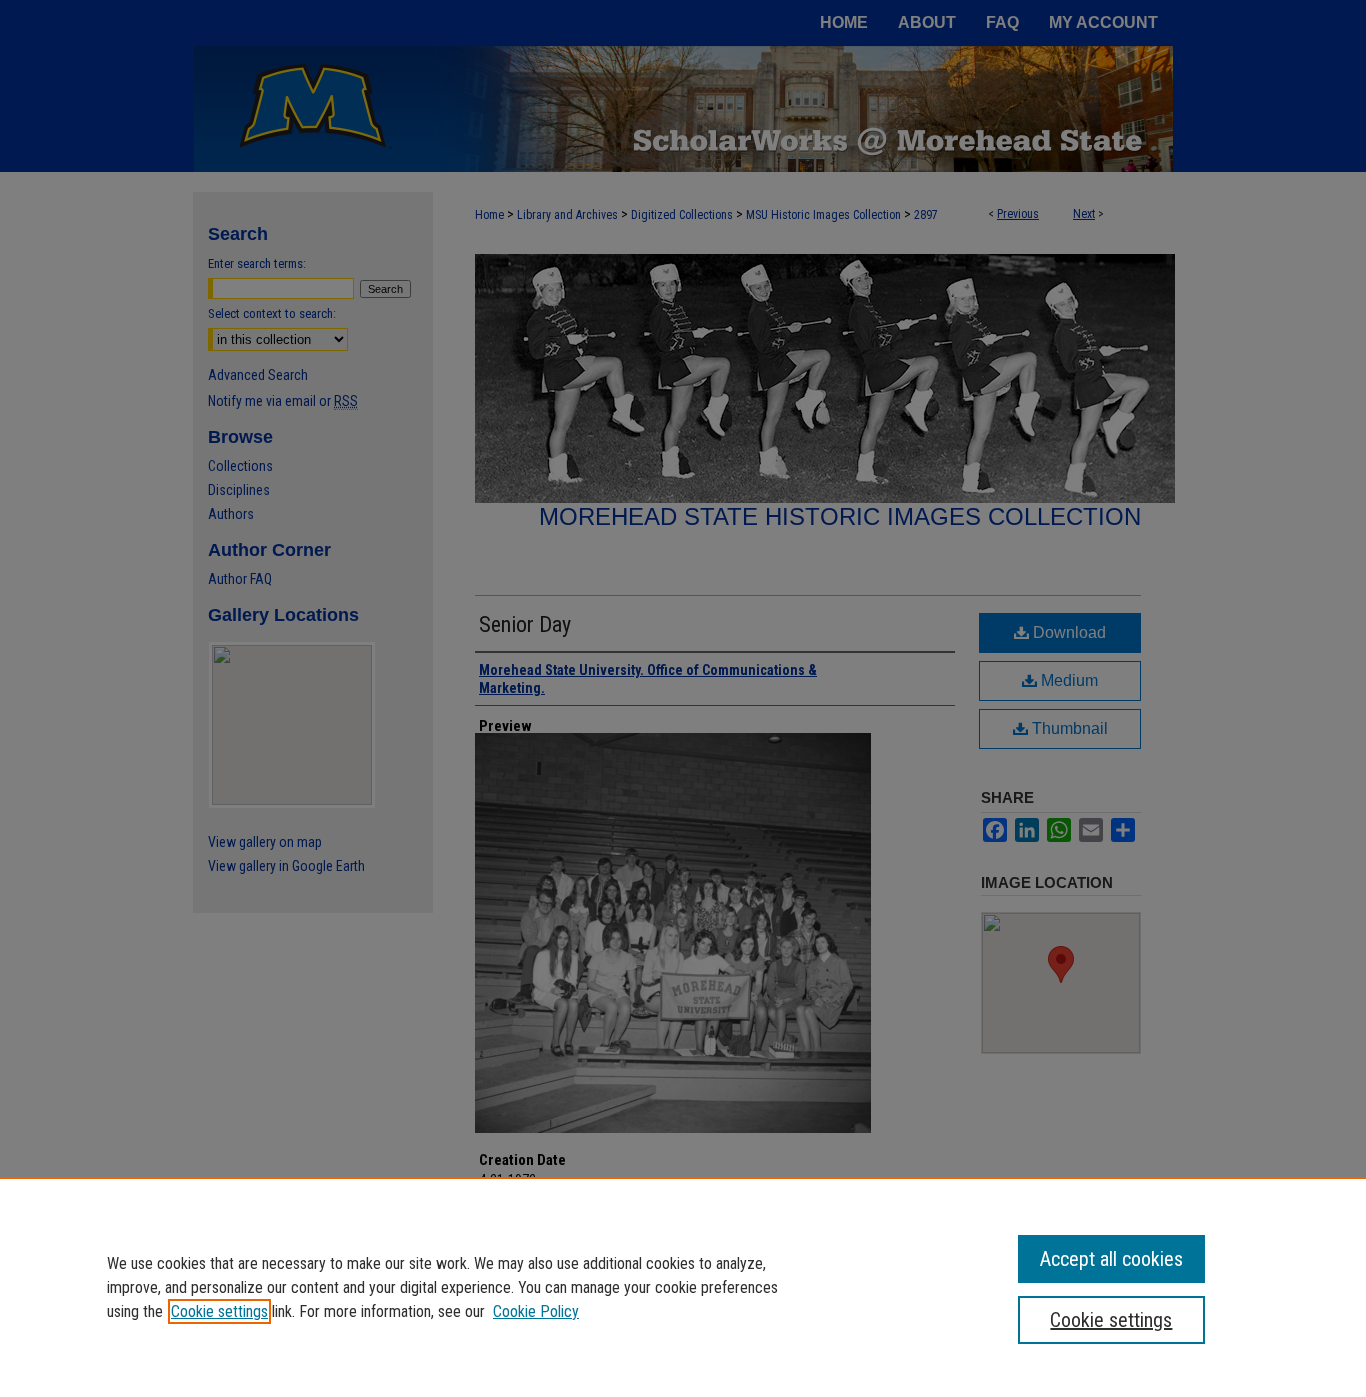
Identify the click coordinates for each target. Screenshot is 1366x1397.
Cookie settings (219, 1311)
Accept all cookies (1111, 1259)
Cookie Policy (536, 1311)
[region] (683, 1287)
